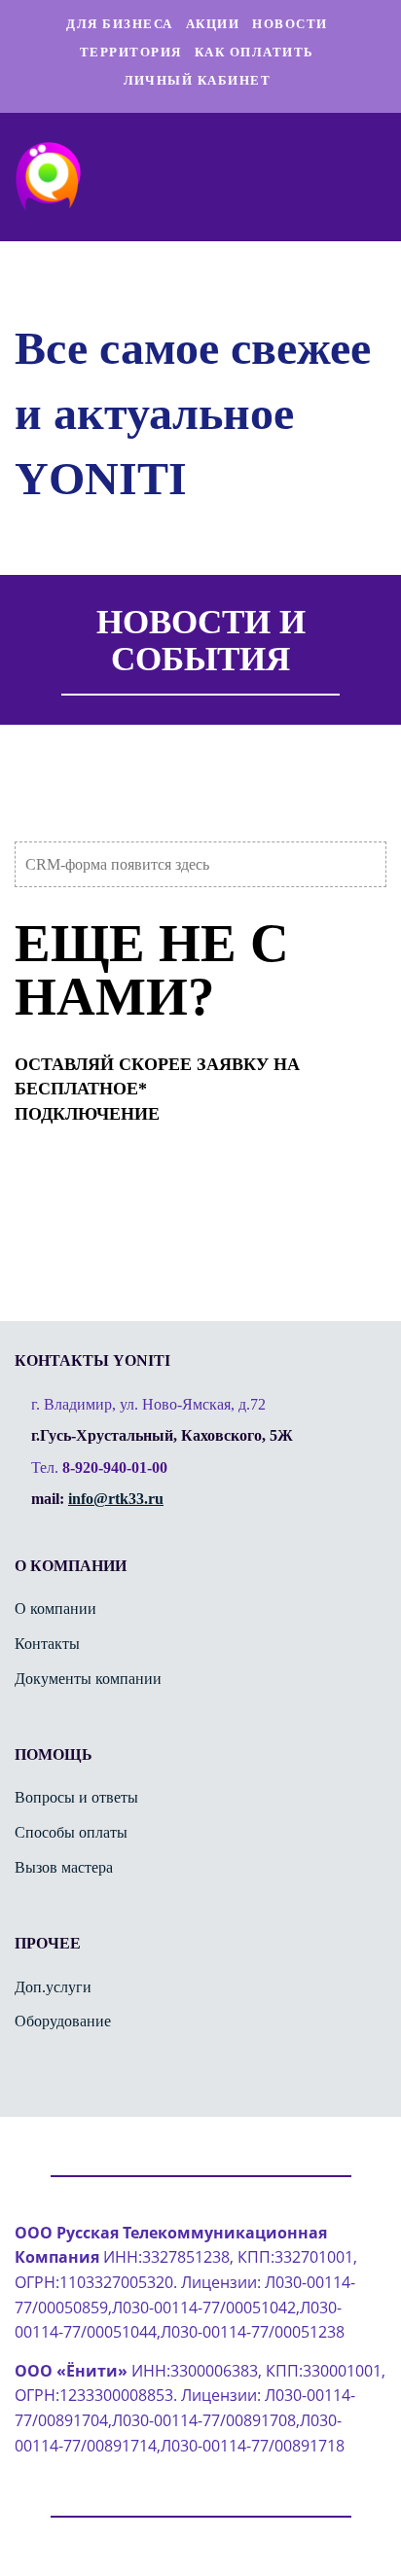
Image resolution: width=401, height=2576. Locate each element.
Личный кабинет (198, 80)
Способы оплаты (71, 1832)
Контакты (47, 1644)
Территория (131, 52)
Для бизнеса (120, 24)
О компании (55, 1609)
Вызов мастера (64, 1867)
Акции (213, 24)
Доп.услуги (53, 1987)
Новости (290, 24)
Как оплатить (255, 52)
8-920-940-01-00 (115, 1467)
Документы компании (88, 1679)
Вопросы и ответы (76, 1797)
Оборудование (63, 2021)
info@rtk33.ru (116, 1499)
